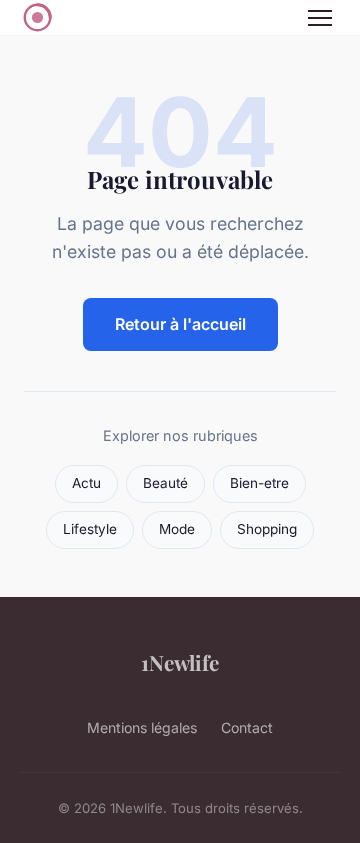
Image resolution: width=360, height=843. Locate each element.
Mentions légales (142, 727)
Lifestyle (90, 529)
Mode (177, 529)
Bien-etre (259, 483)
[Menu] (320, 18)
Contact (247, 727)
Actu (86, 483)
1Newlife (180, 662)
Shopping (267, 529)
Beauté (165, 483)
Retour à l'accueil (180, 324)
